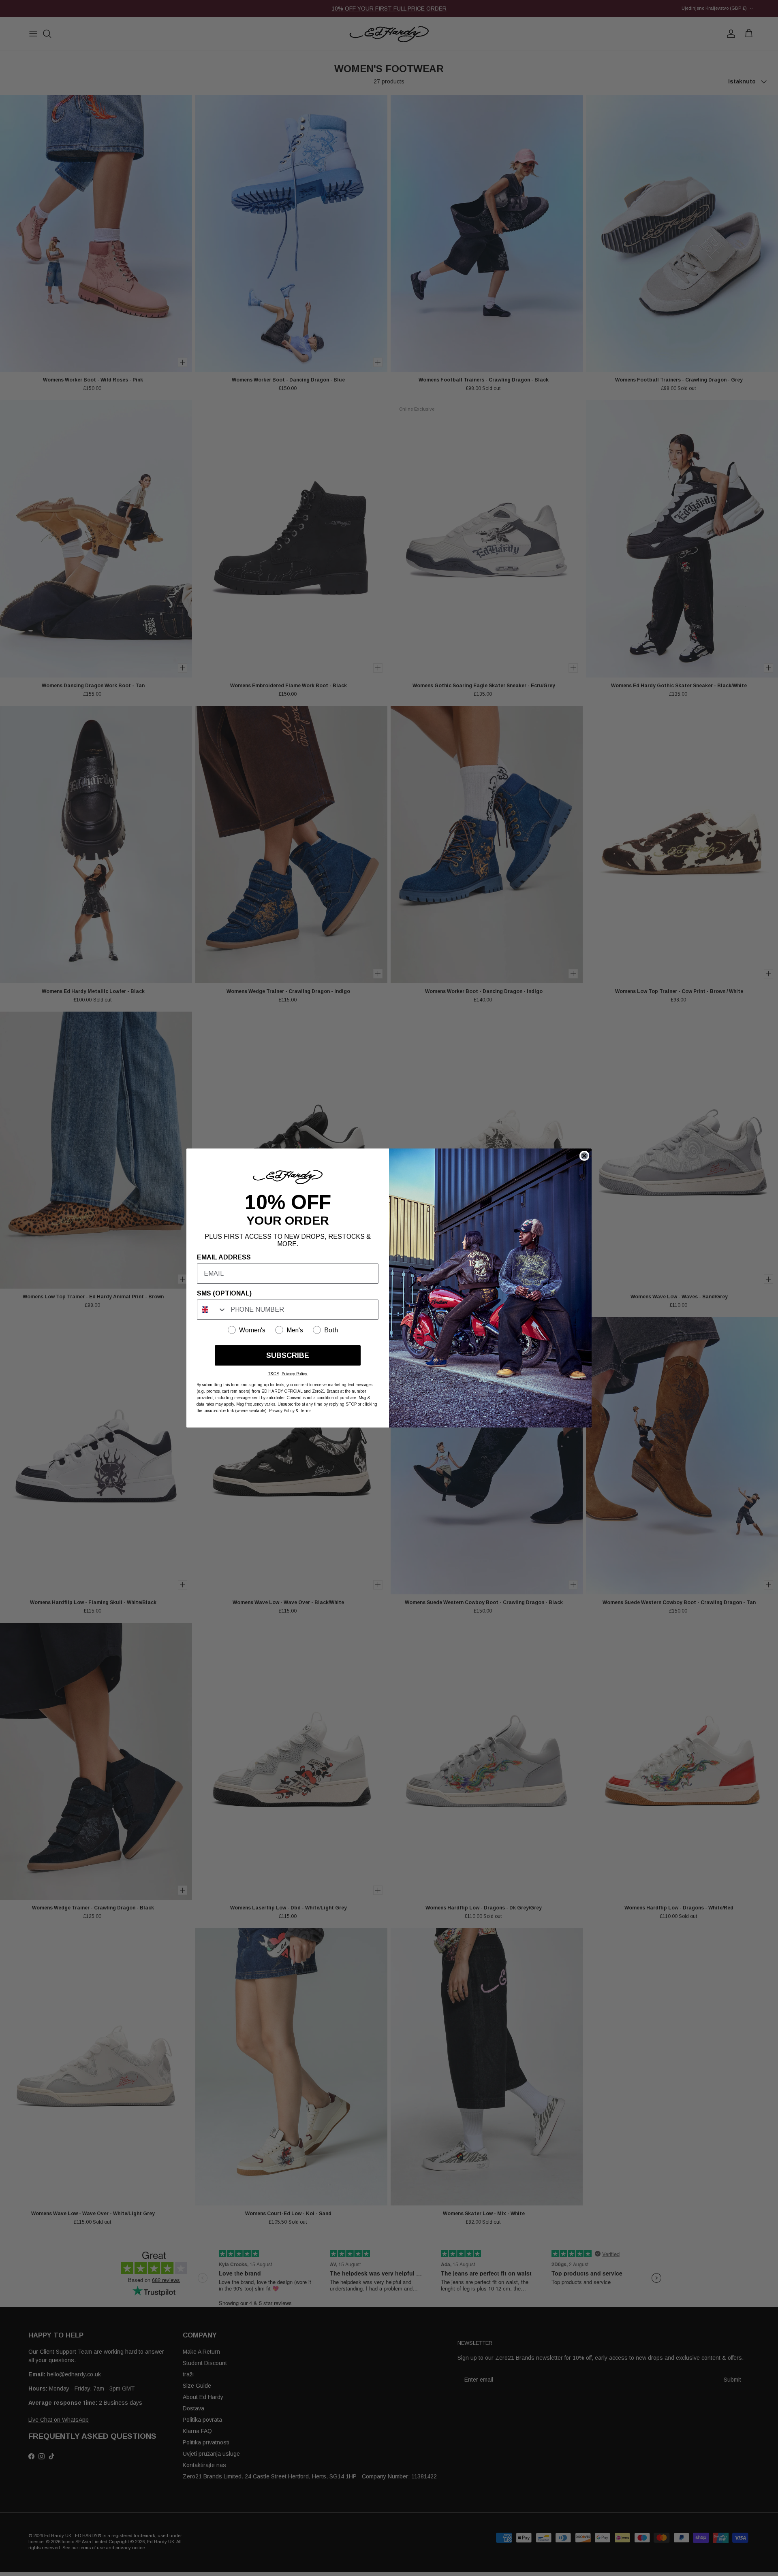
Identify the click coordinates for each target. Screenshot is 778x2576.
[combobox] (212, 1310)
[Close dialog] (584, 1156)
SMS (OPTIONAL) (224, 1293)
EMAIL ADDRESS (224, 1257)
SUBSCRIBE (288, 1355)
